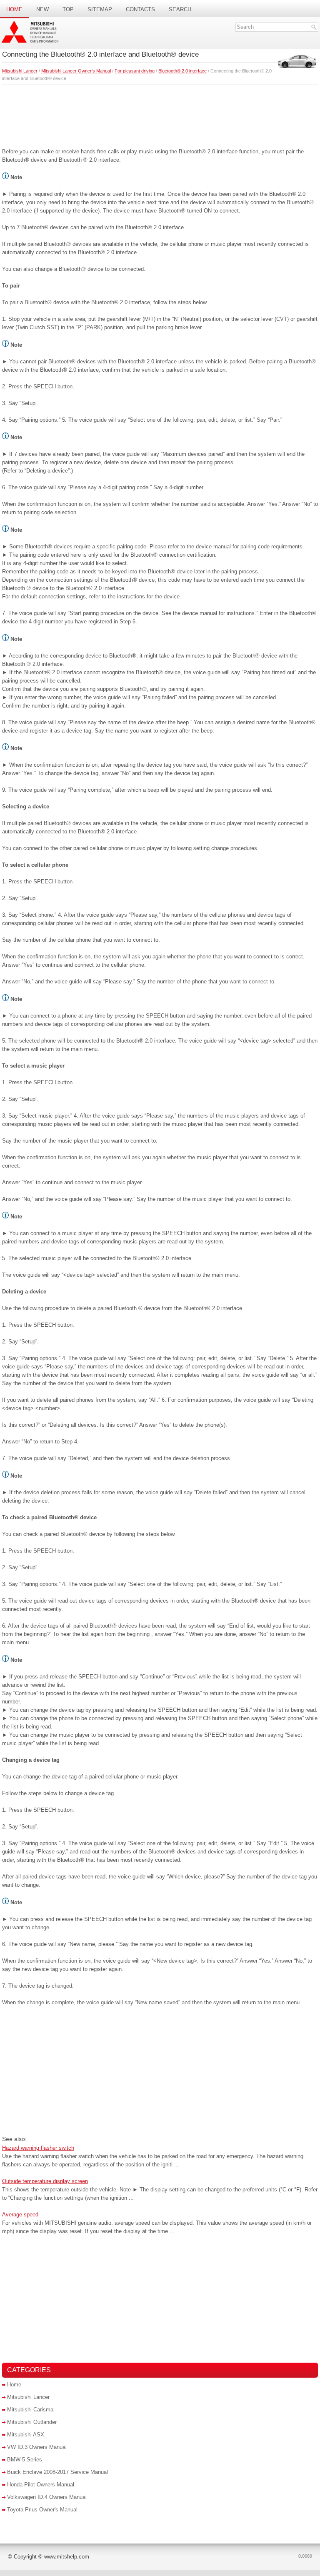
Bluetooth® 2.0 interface (182, 71)
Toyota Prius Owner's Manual (42, 2510)
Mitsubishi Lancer (20, 71)
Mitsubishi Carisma (30, 2410)
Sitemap (100, 9)
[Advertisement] (160, 114)
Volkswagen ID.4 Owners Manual (47, 2497)
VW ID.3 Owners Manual (37, 2447)
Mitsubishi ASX (26, 2435)
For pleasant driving (135, 71)
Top (68, 9)
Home (14, 9)
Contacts (140, 9)
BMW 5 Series (25, 2460)
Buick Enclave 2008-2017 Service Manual (57, 2472)
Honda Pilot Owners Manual (41, 2485)
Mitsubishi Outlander (32, 2422)
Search (180, 9)
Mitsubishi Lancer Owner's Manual (76, 71)
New (42, 9)
